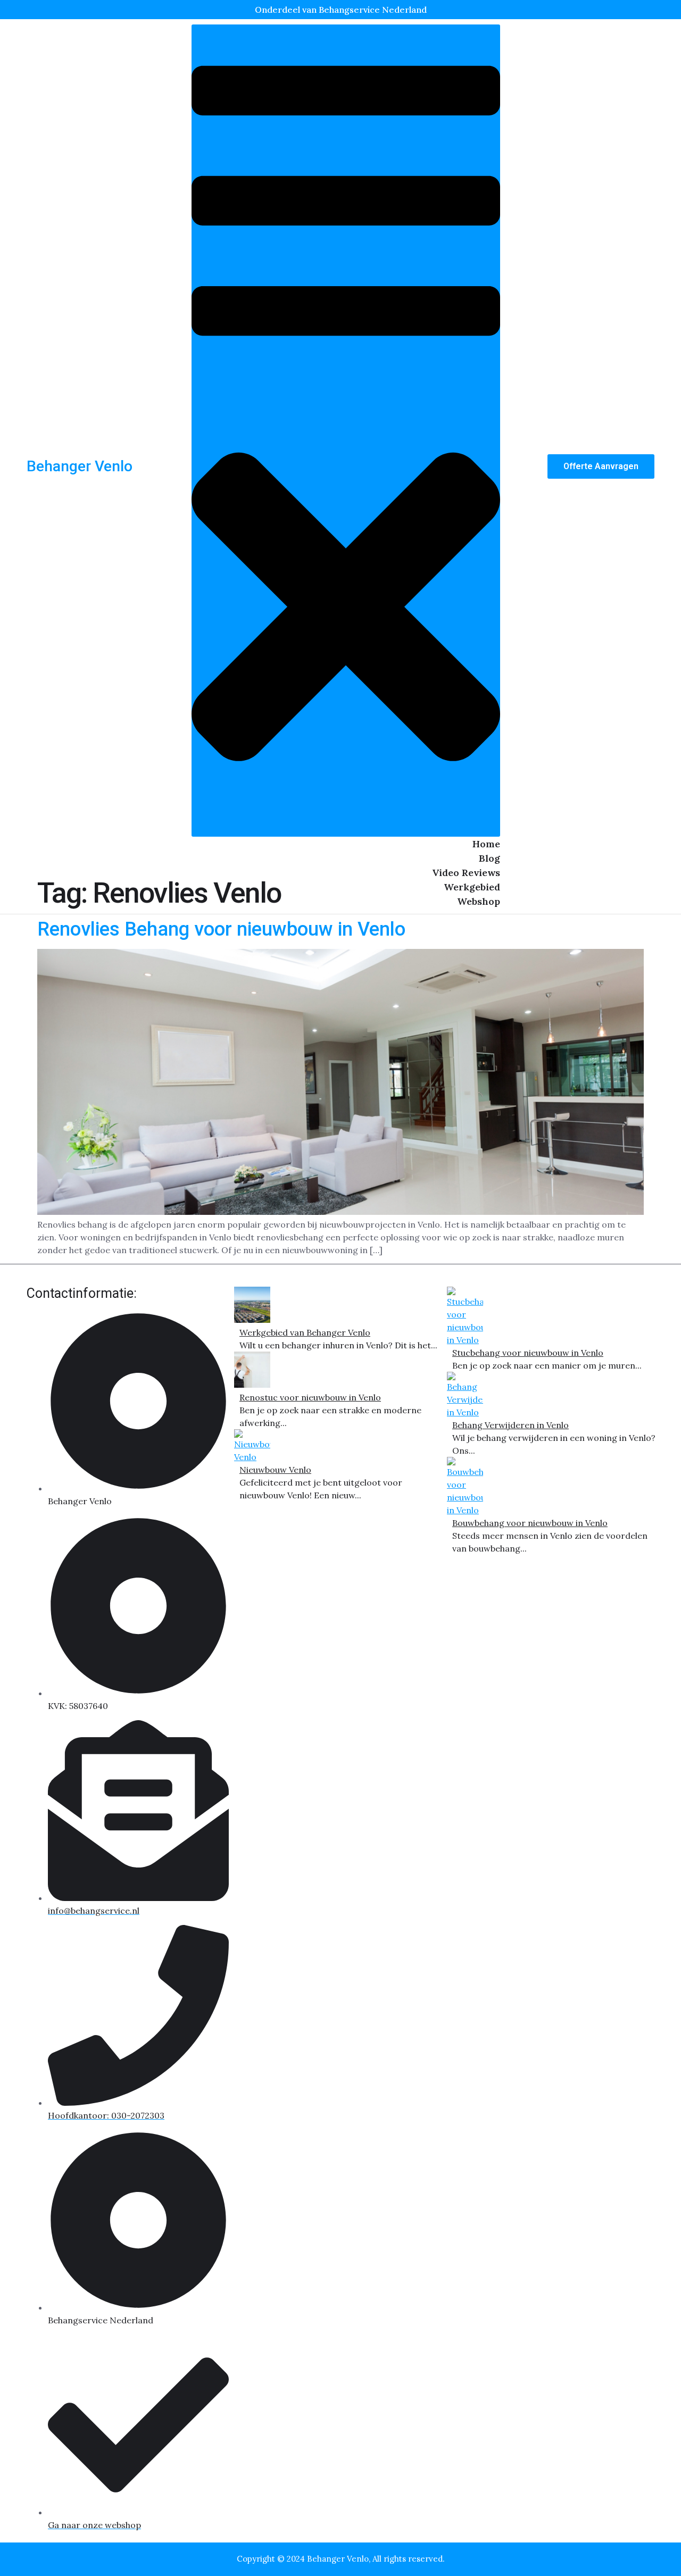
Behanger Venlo (80, 466)
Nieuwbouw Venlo (275, 1470)
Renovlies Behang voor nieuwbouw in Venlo (221, 929)
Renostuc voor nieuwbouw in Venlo (310, 1397)
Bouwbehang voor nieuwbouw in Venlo (530, 1523)
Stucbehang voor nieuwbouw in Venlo (528, 1353)
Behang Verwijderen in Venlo (510, 1425)
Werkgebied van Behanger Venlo (305, 1332)
